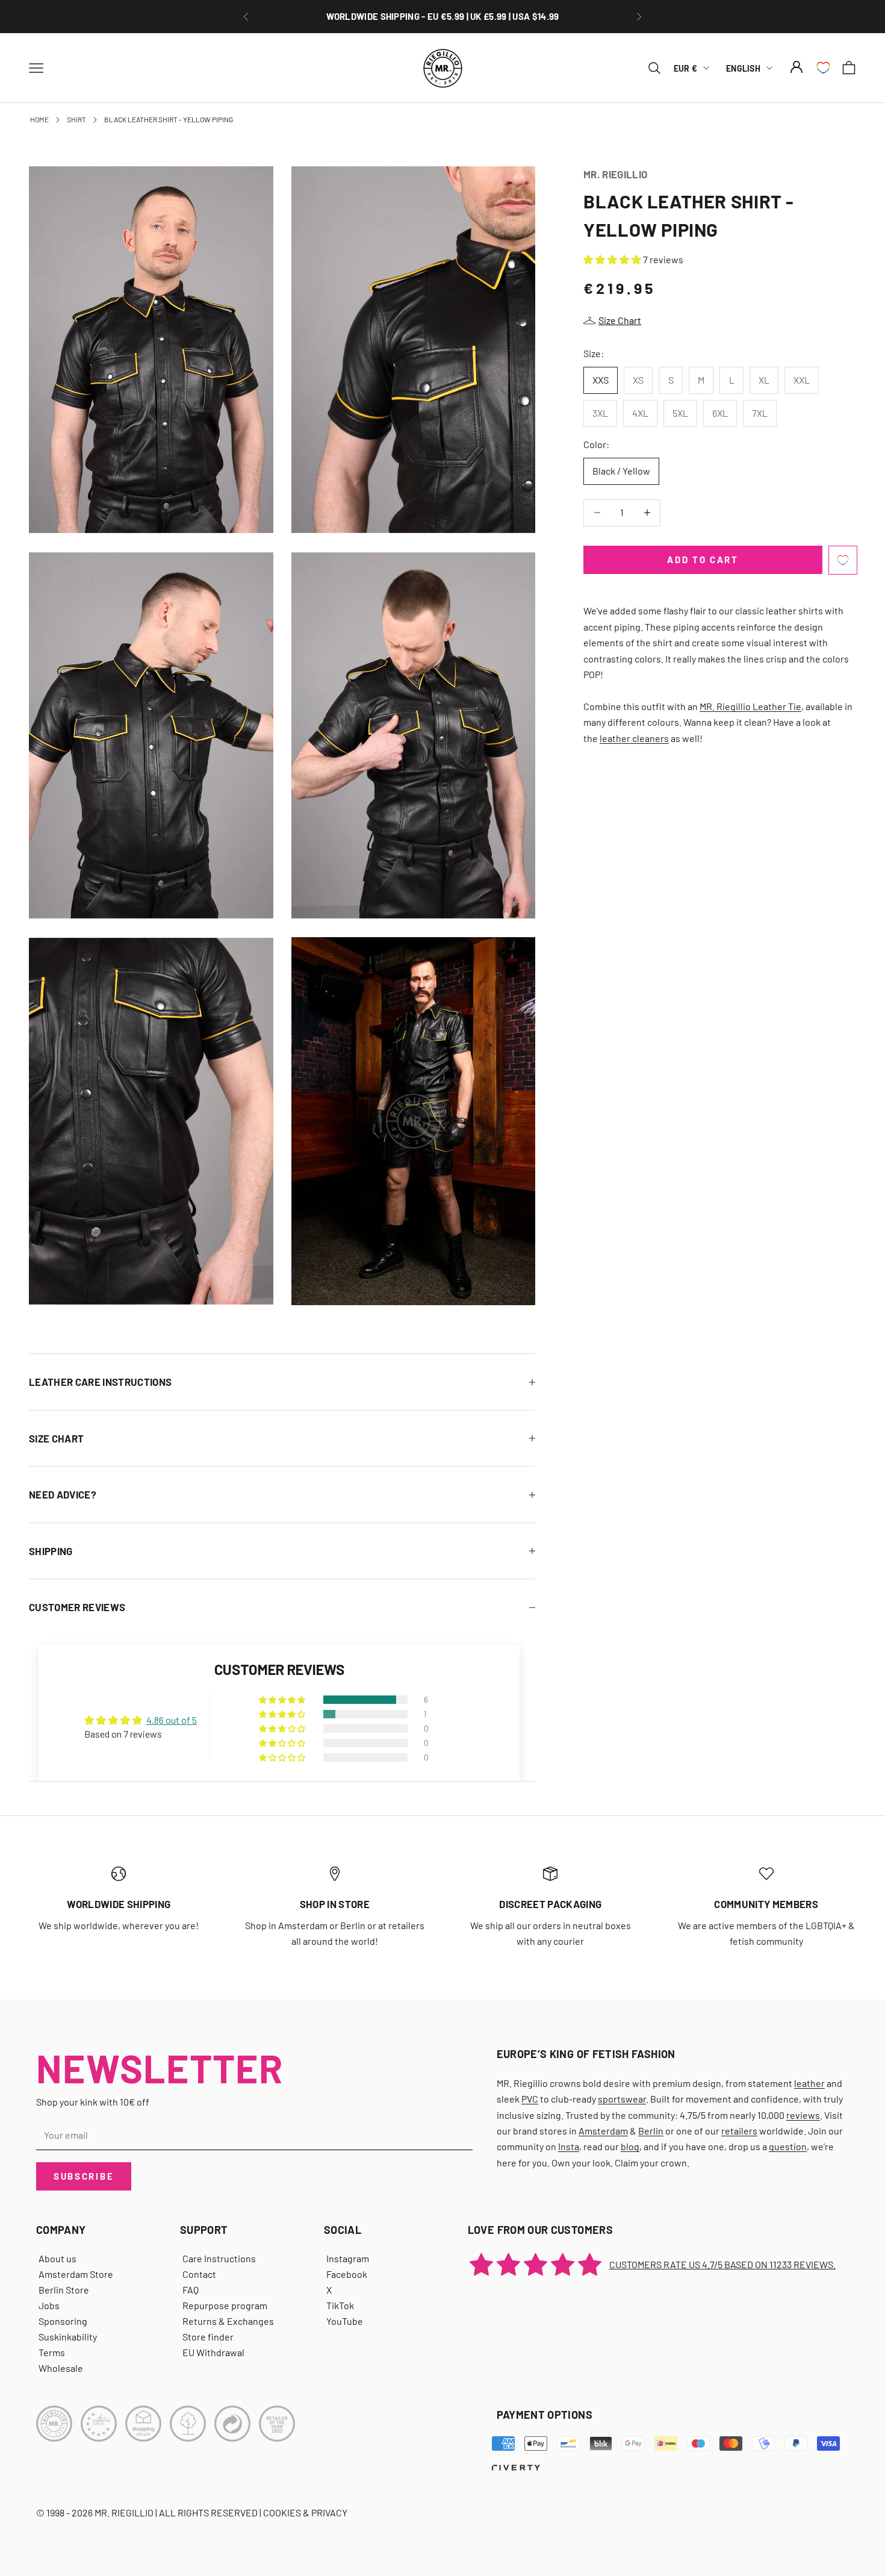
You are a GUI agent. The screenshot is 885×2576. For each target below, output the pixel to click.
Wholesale (61, 2368)
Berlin (651, 2131)
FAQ (191, 2290)
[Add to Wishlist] (843, 560)
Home (39, 119)
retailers (739, 2131)
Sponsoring (63, 2321)
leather (809, 2083)
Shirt (76, 119)
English (743, 68)
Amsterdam (603, 2131)
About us (57, 2258)
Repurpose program (225, 2305)
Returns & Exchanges (228, 2321)
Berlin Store (64, 2290)
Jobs (49, 2305)
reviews (803, 2115)
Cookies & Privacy (305, 2512)
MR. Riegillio (615, 174)
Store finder (208, 2337)
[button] (613, 259)
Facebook (347, 2274)
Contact (199, 2274)
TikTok (340, 2305)
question (788, 2146)
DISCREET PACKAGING (550, 1904)
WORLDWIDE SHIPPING (119, 1904)
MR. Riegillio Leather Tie (750, 706)
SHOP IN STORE (335, 1904)
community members (766, 1904)
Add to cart (703, 560)
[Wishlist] (823, 68)
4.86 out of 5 (172, 1720)
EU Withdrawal (213, 2352)
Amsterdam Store (76, 2274)
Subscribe (84, 2176)
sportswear (622, 2099)
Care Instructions (219, 2258)
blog (630, 2146)
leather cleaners (634, 738)
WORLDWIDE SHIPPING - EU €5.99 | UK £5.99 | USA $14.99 (443, 10)
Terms (52, 2352)
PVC (530, 2099)
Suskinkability (68, 2337)
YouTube (345, 2321)
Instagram (348, 2258)
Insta (569, 2146)
